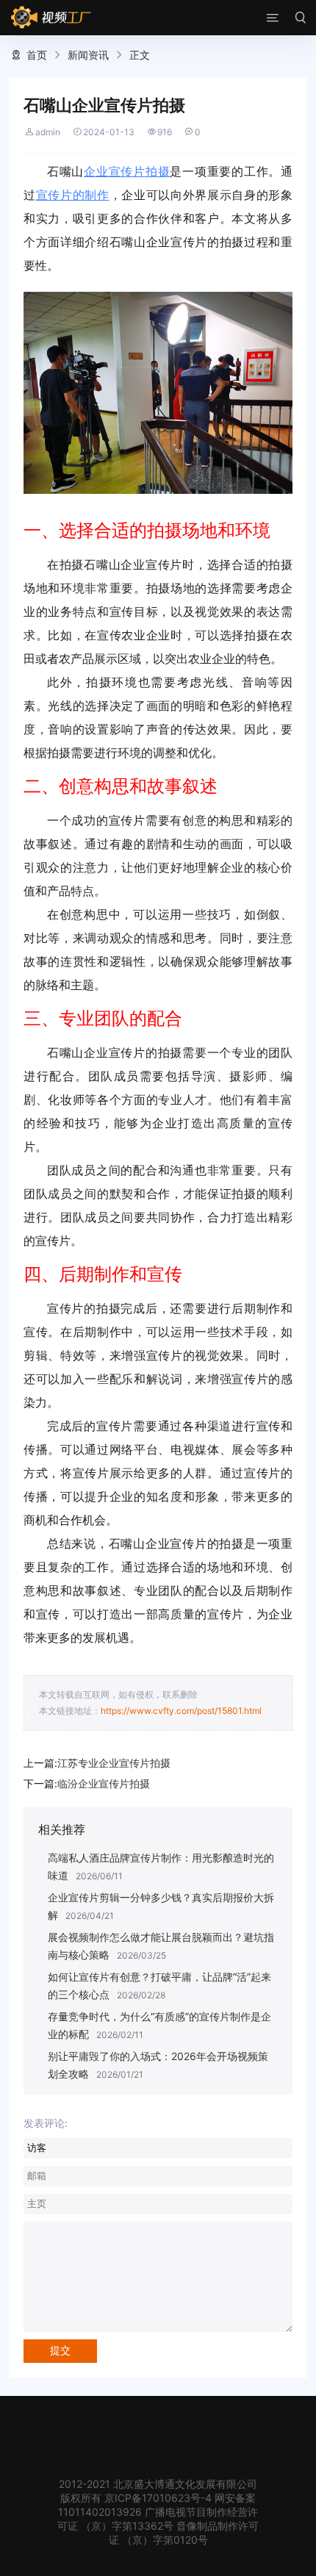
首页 (37, 55)
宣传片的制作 (73, 195)
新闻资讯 (88, 55)
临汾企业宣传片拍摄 (104, 1783)
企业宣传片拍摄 (127, 171)
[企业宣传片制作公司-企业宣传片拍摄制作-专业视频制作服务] (51, 18)
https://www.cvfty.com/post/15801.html (181, 1711)
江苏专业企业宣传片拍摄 (114, 1763)
